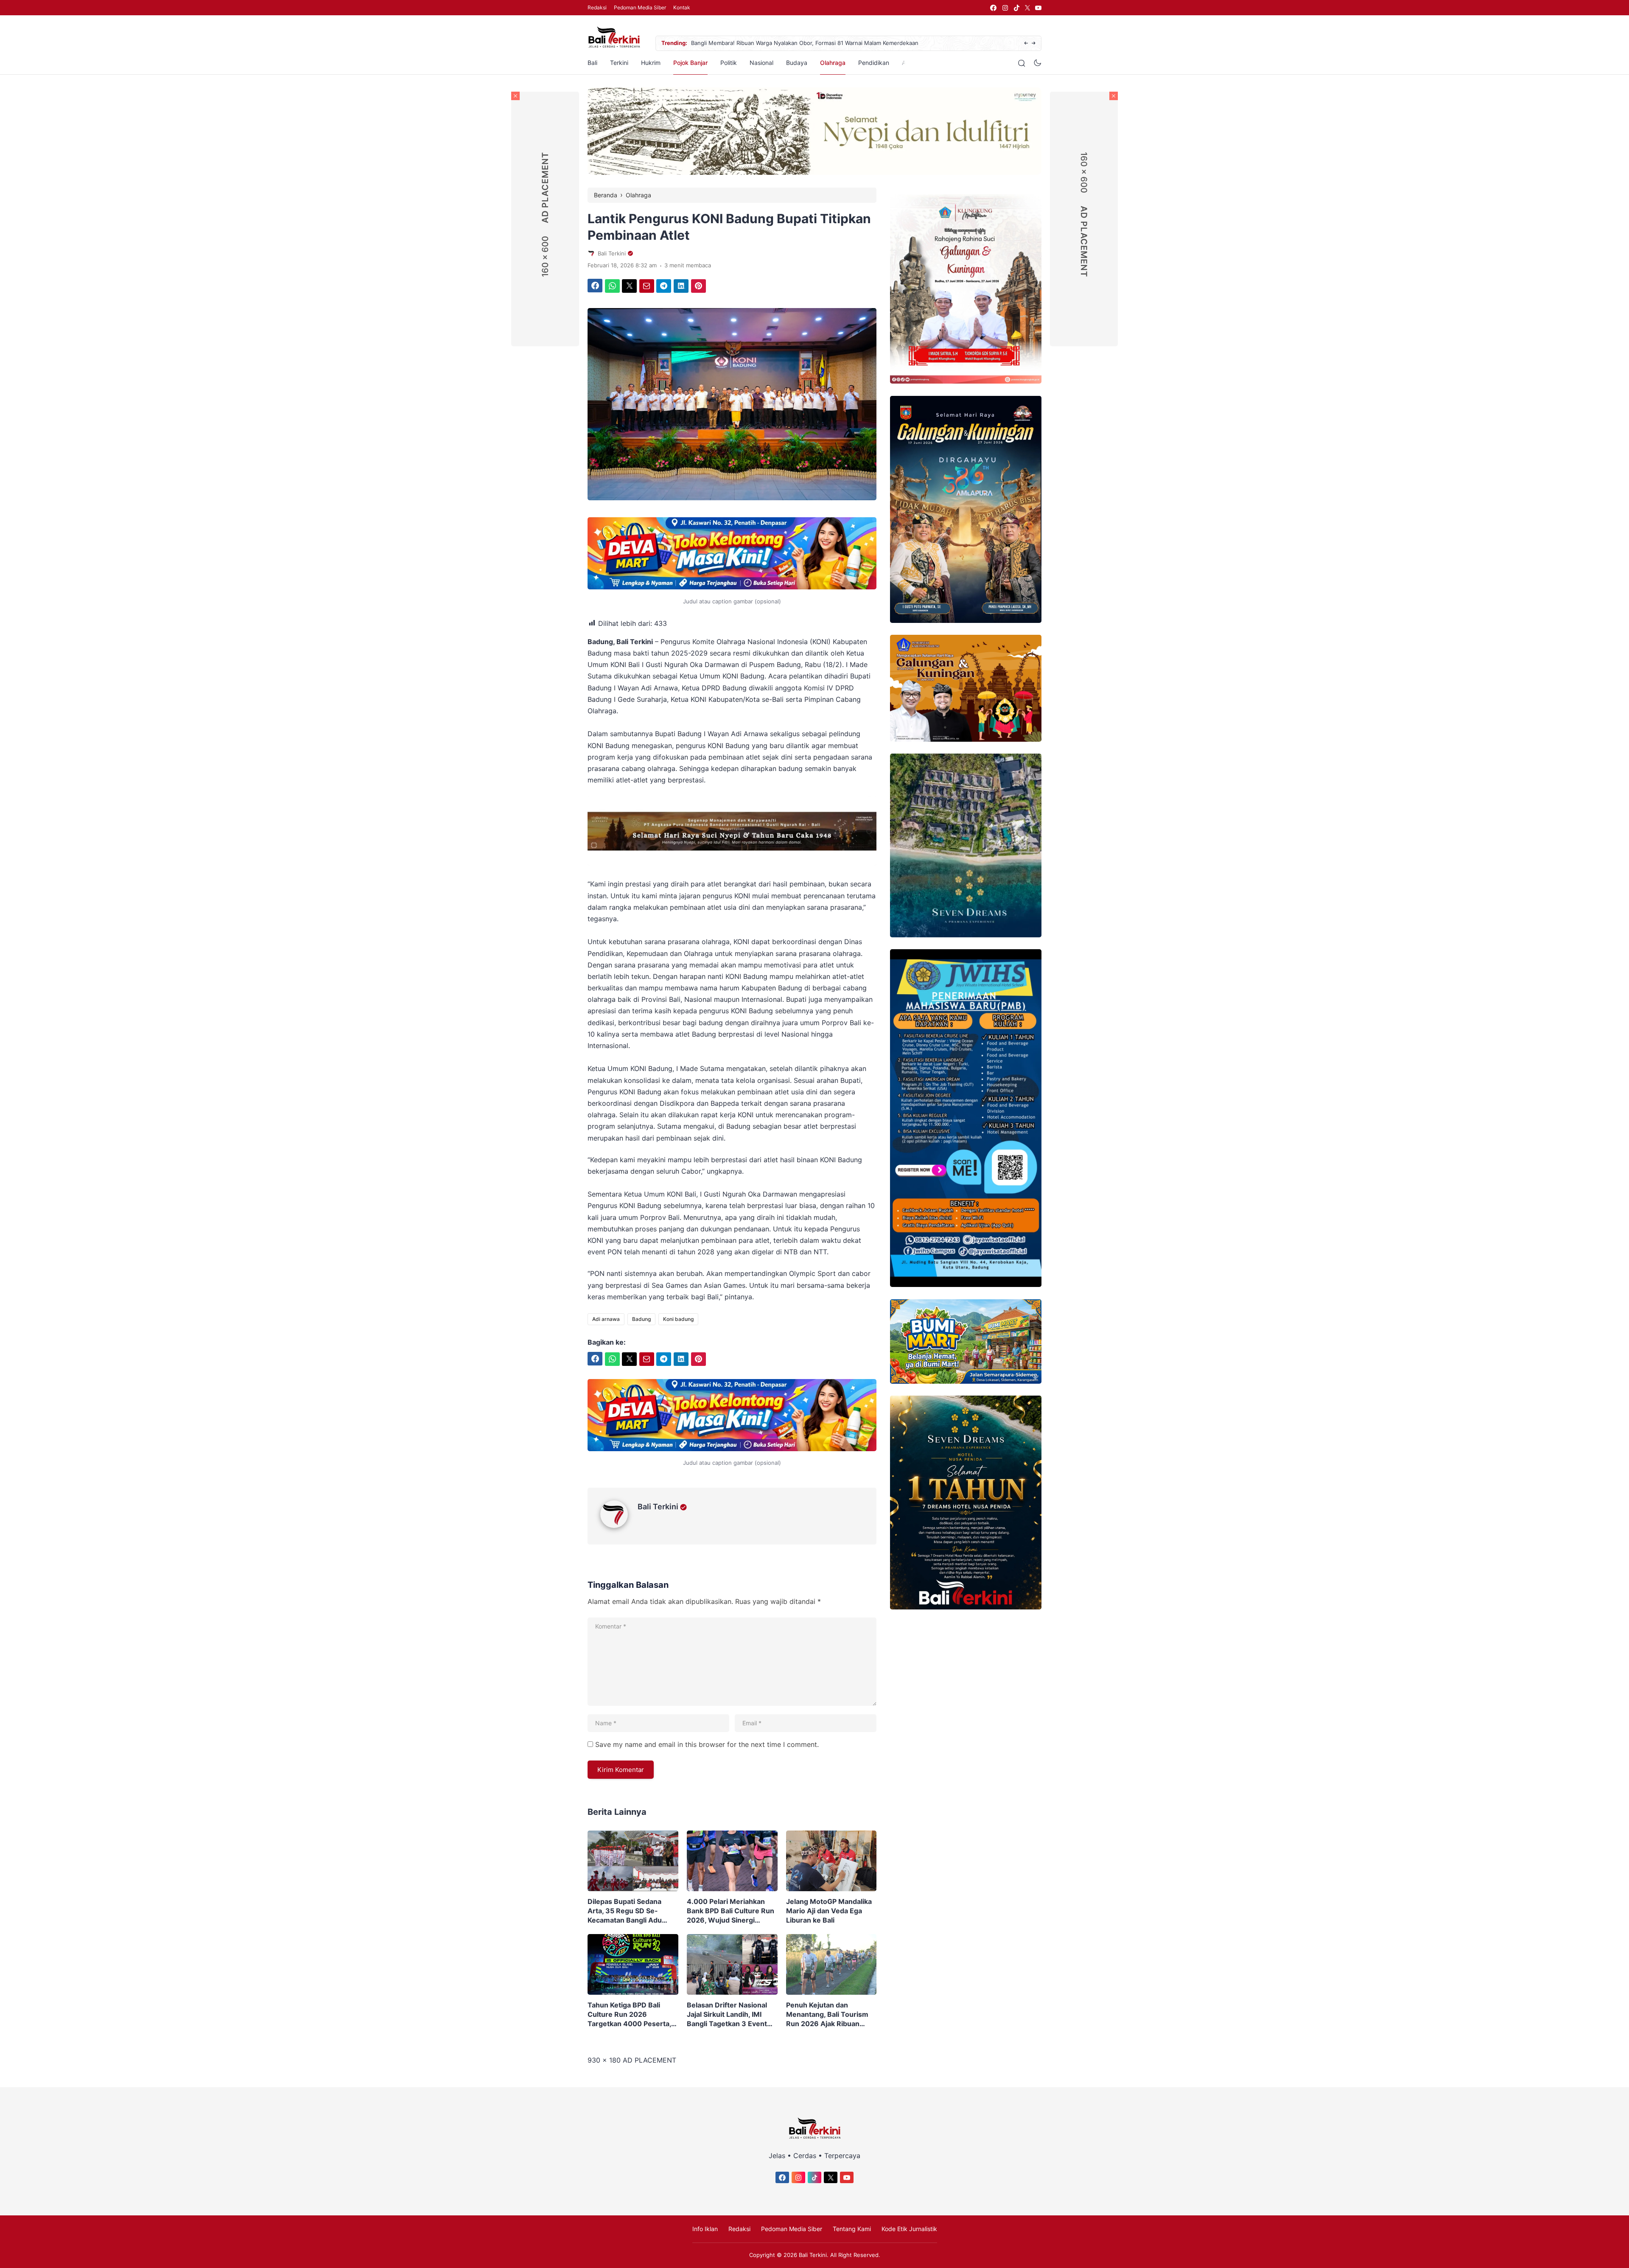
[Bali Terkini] (619, 1525)
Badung (641, 1319)
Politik (729, 63)
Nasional (761, 63)
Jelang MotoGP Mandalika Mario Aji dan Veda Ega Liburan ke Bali (829, 1911)
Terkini (619, 63)
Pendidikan (874, 63)
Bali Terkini (658, 1507)
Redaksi (597, 7)
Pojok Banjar (690, 63)
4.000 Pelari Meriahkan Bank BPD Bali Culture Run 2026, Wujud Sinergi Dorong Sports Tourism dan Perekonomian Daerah (731, 1911)
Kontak (682, 7)
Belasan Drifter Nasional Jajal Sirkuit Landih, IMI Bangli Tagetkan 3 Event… (730, 2014)
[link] (993, 8)
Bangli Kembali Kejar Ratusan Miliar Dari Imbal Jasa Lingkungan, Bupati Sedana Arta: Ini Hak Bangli (819, 43)
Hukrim (651, 63)
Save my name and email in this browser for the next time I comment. (707, 1744)
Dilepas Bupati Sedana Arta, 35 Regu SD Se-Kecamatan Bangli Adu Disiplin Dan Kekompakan (629, 1911)
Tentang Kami (852, 2229)
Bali (592, 63)
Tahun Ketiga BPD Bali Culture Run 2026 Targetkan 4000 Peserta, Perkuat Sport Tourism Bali (632, 2014)
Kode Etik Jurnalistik (909, 2229)
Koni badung (678, 1319)
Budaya (797, 63)
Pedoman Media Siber (640, 7)
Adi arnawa (606, 1319)
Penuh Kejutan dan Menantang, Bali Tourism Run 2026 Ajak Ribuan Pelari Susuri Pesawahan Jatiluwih (827, 2014)
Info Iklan (705, 2229)
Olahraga (833, 63)
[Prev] (1026, 43)
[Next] (1034, 43)
